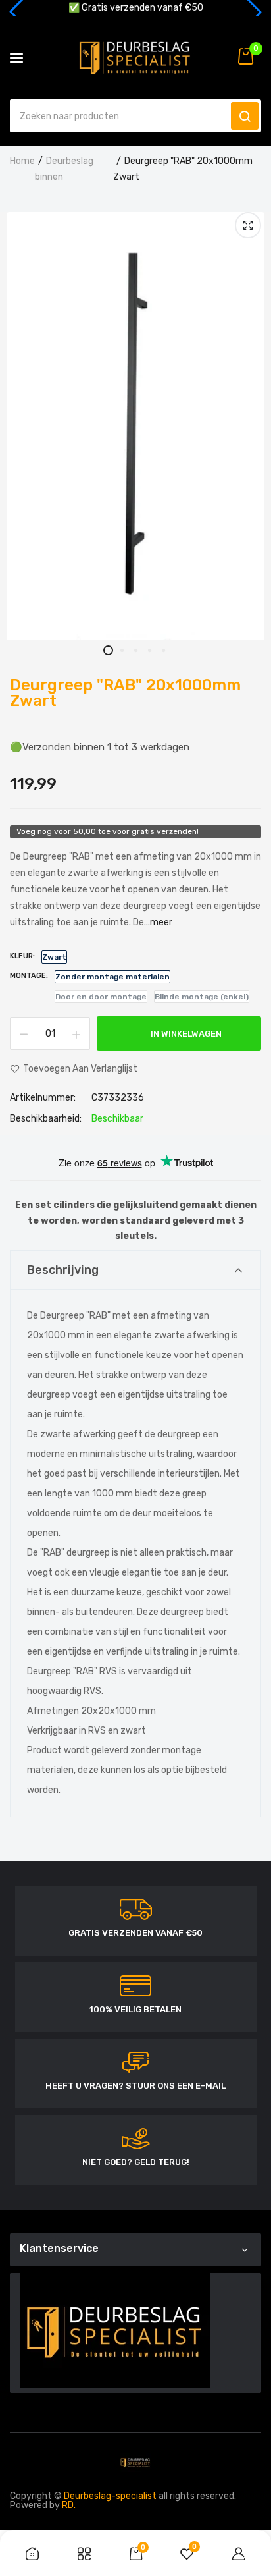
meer (161, 922)
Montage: (29, 976)
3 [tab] (136, 650)
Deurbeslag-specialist (110, 2496)
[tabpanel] (135, 426)
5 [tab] (163, 650)
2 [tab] (122, 650)
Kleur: (22, 956)
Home (22, 161)
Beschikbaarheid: (46, 1119)
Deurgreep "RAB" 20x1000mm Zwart (125, 693)
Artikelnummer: (43, 1098)
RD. (69, 2505)
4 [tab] (150, 650)
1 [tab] (108, 650)
